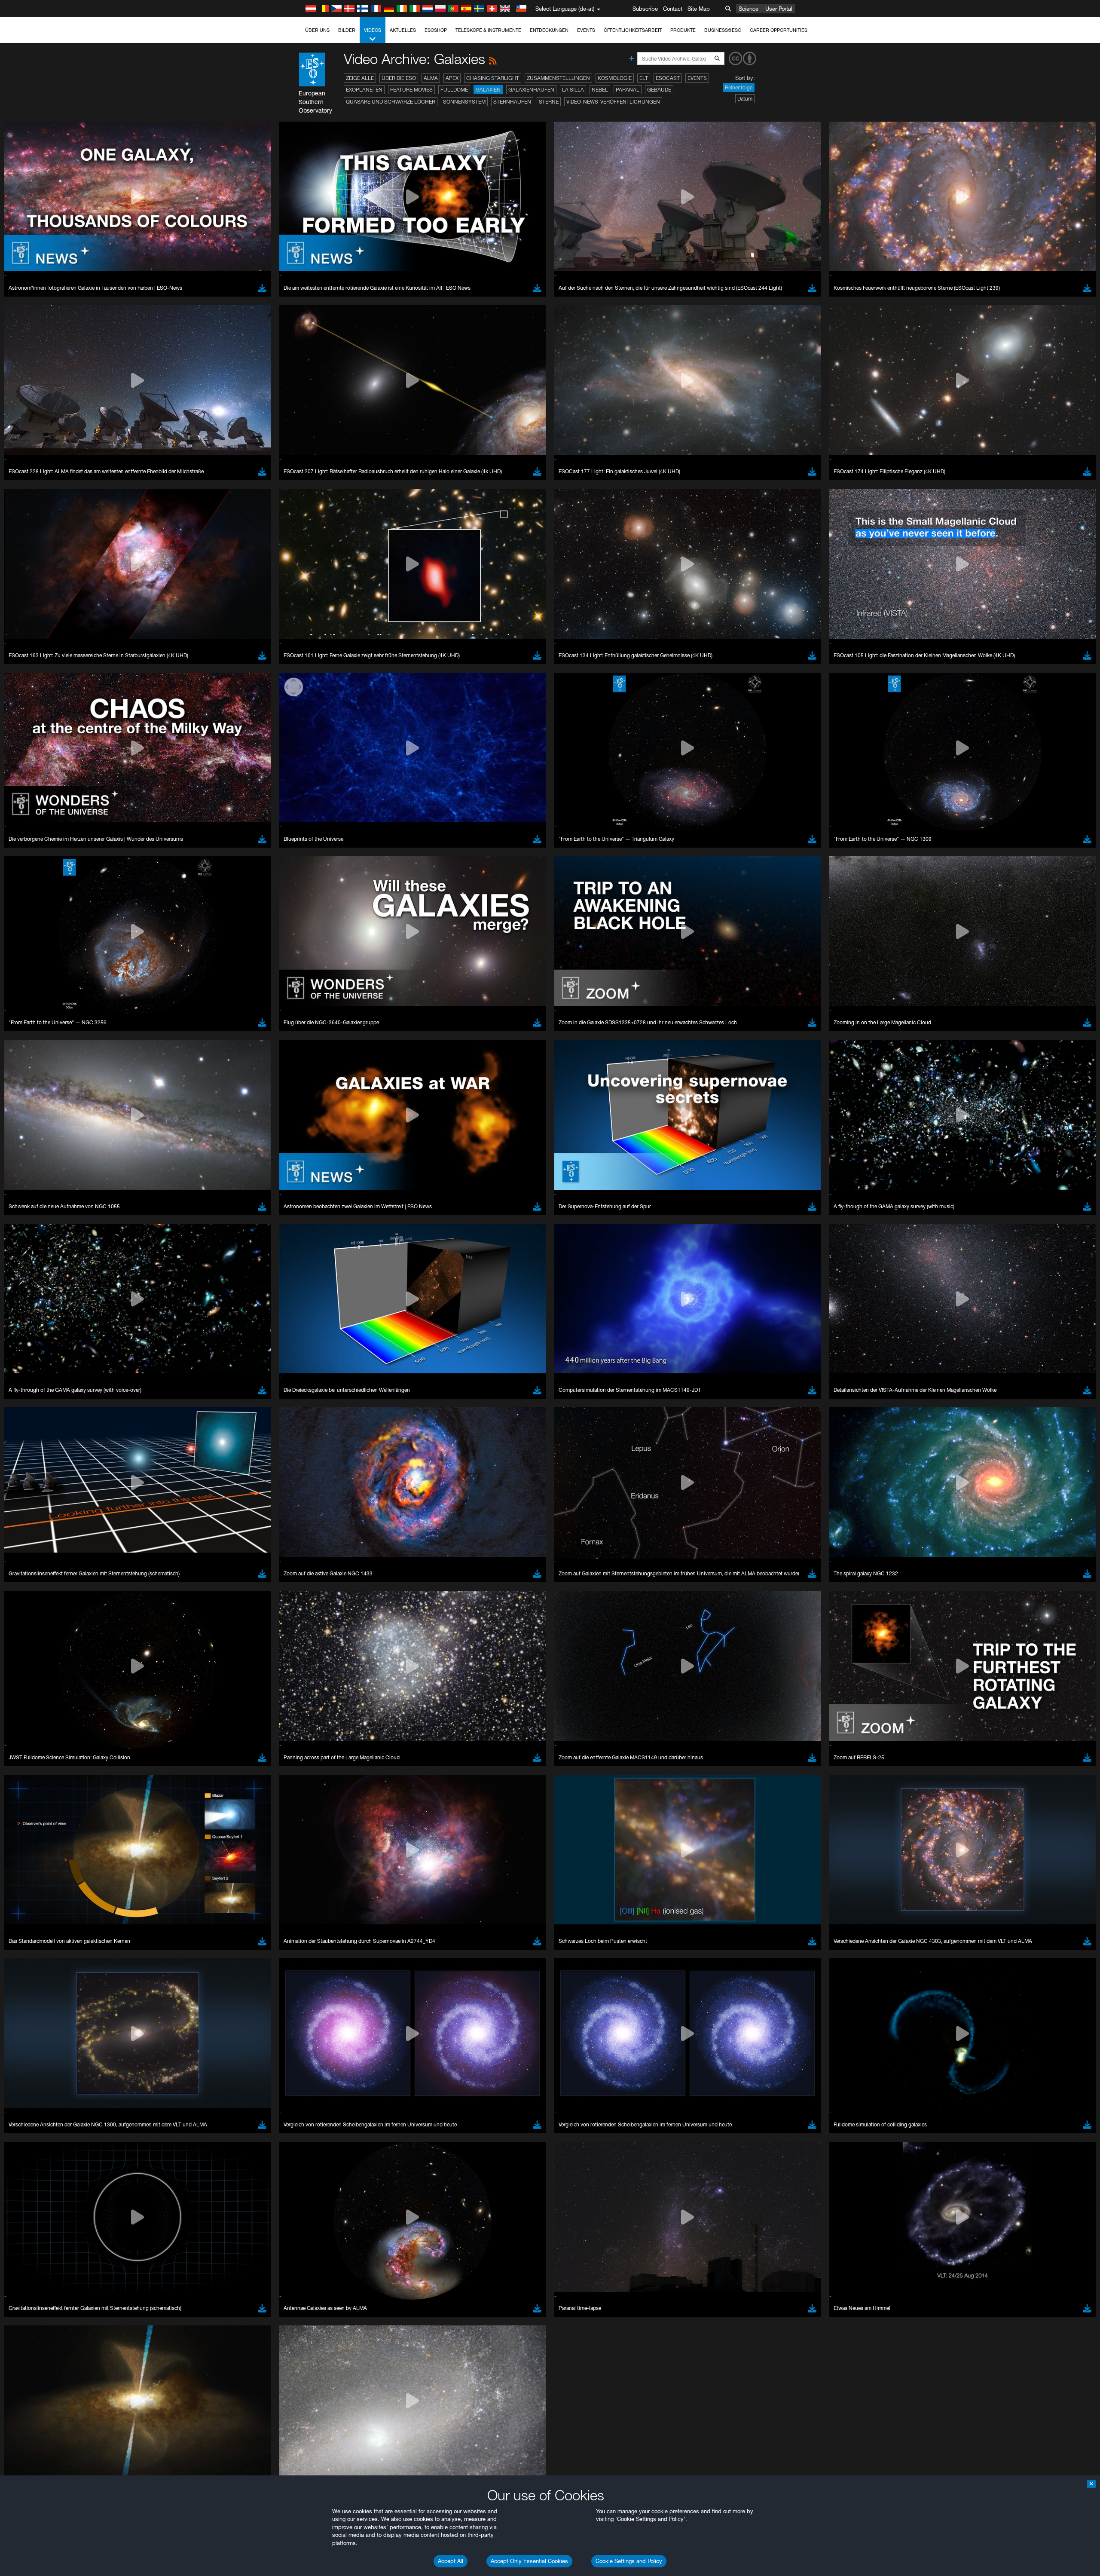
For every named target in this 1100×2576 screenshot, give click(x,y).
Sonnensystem (464, 102)
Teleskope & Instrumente (488, 30)
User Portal (779, 9)
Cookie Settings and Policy (629, 2561)
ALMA (431, 78)
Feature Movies (411, 90)
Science (749, 9)
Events (586, 30)
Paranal (628, 90)
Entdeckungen (549, 30)
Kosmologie (615, 78)
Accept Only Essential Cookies (529, 2561)
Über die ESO (399, 78)
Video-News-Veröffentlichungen (613, 102)
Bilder (347, 30)
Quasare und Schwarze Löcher (391, 102)
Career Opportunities (779, 30)
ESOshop (436, 30)
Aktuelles (403, 30)
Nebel (600, 90)
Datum (745, 99)
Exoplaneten (364, 90)
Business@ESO (723, 30)
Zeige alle (360, 78)
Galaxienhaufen (531, 90)
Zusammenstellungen (558, 78)
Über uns (317, 30)
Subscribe (645, 9)
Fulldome (454, 90)
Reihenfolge (739, 87)
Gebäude (659, 90)
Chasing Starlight (493, 78)
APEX (452, 78)
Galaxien (488, 90)
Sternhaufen (512, 102)
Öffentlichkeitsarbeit (633, 30)
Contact (673, 9)
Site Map (699, 9)
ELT (644, 78)
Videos (373, 30)
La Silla (573, 90)
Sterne (549, 102)
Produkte (683, 30)
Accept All (451, 2561)
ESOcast (668, 78)
